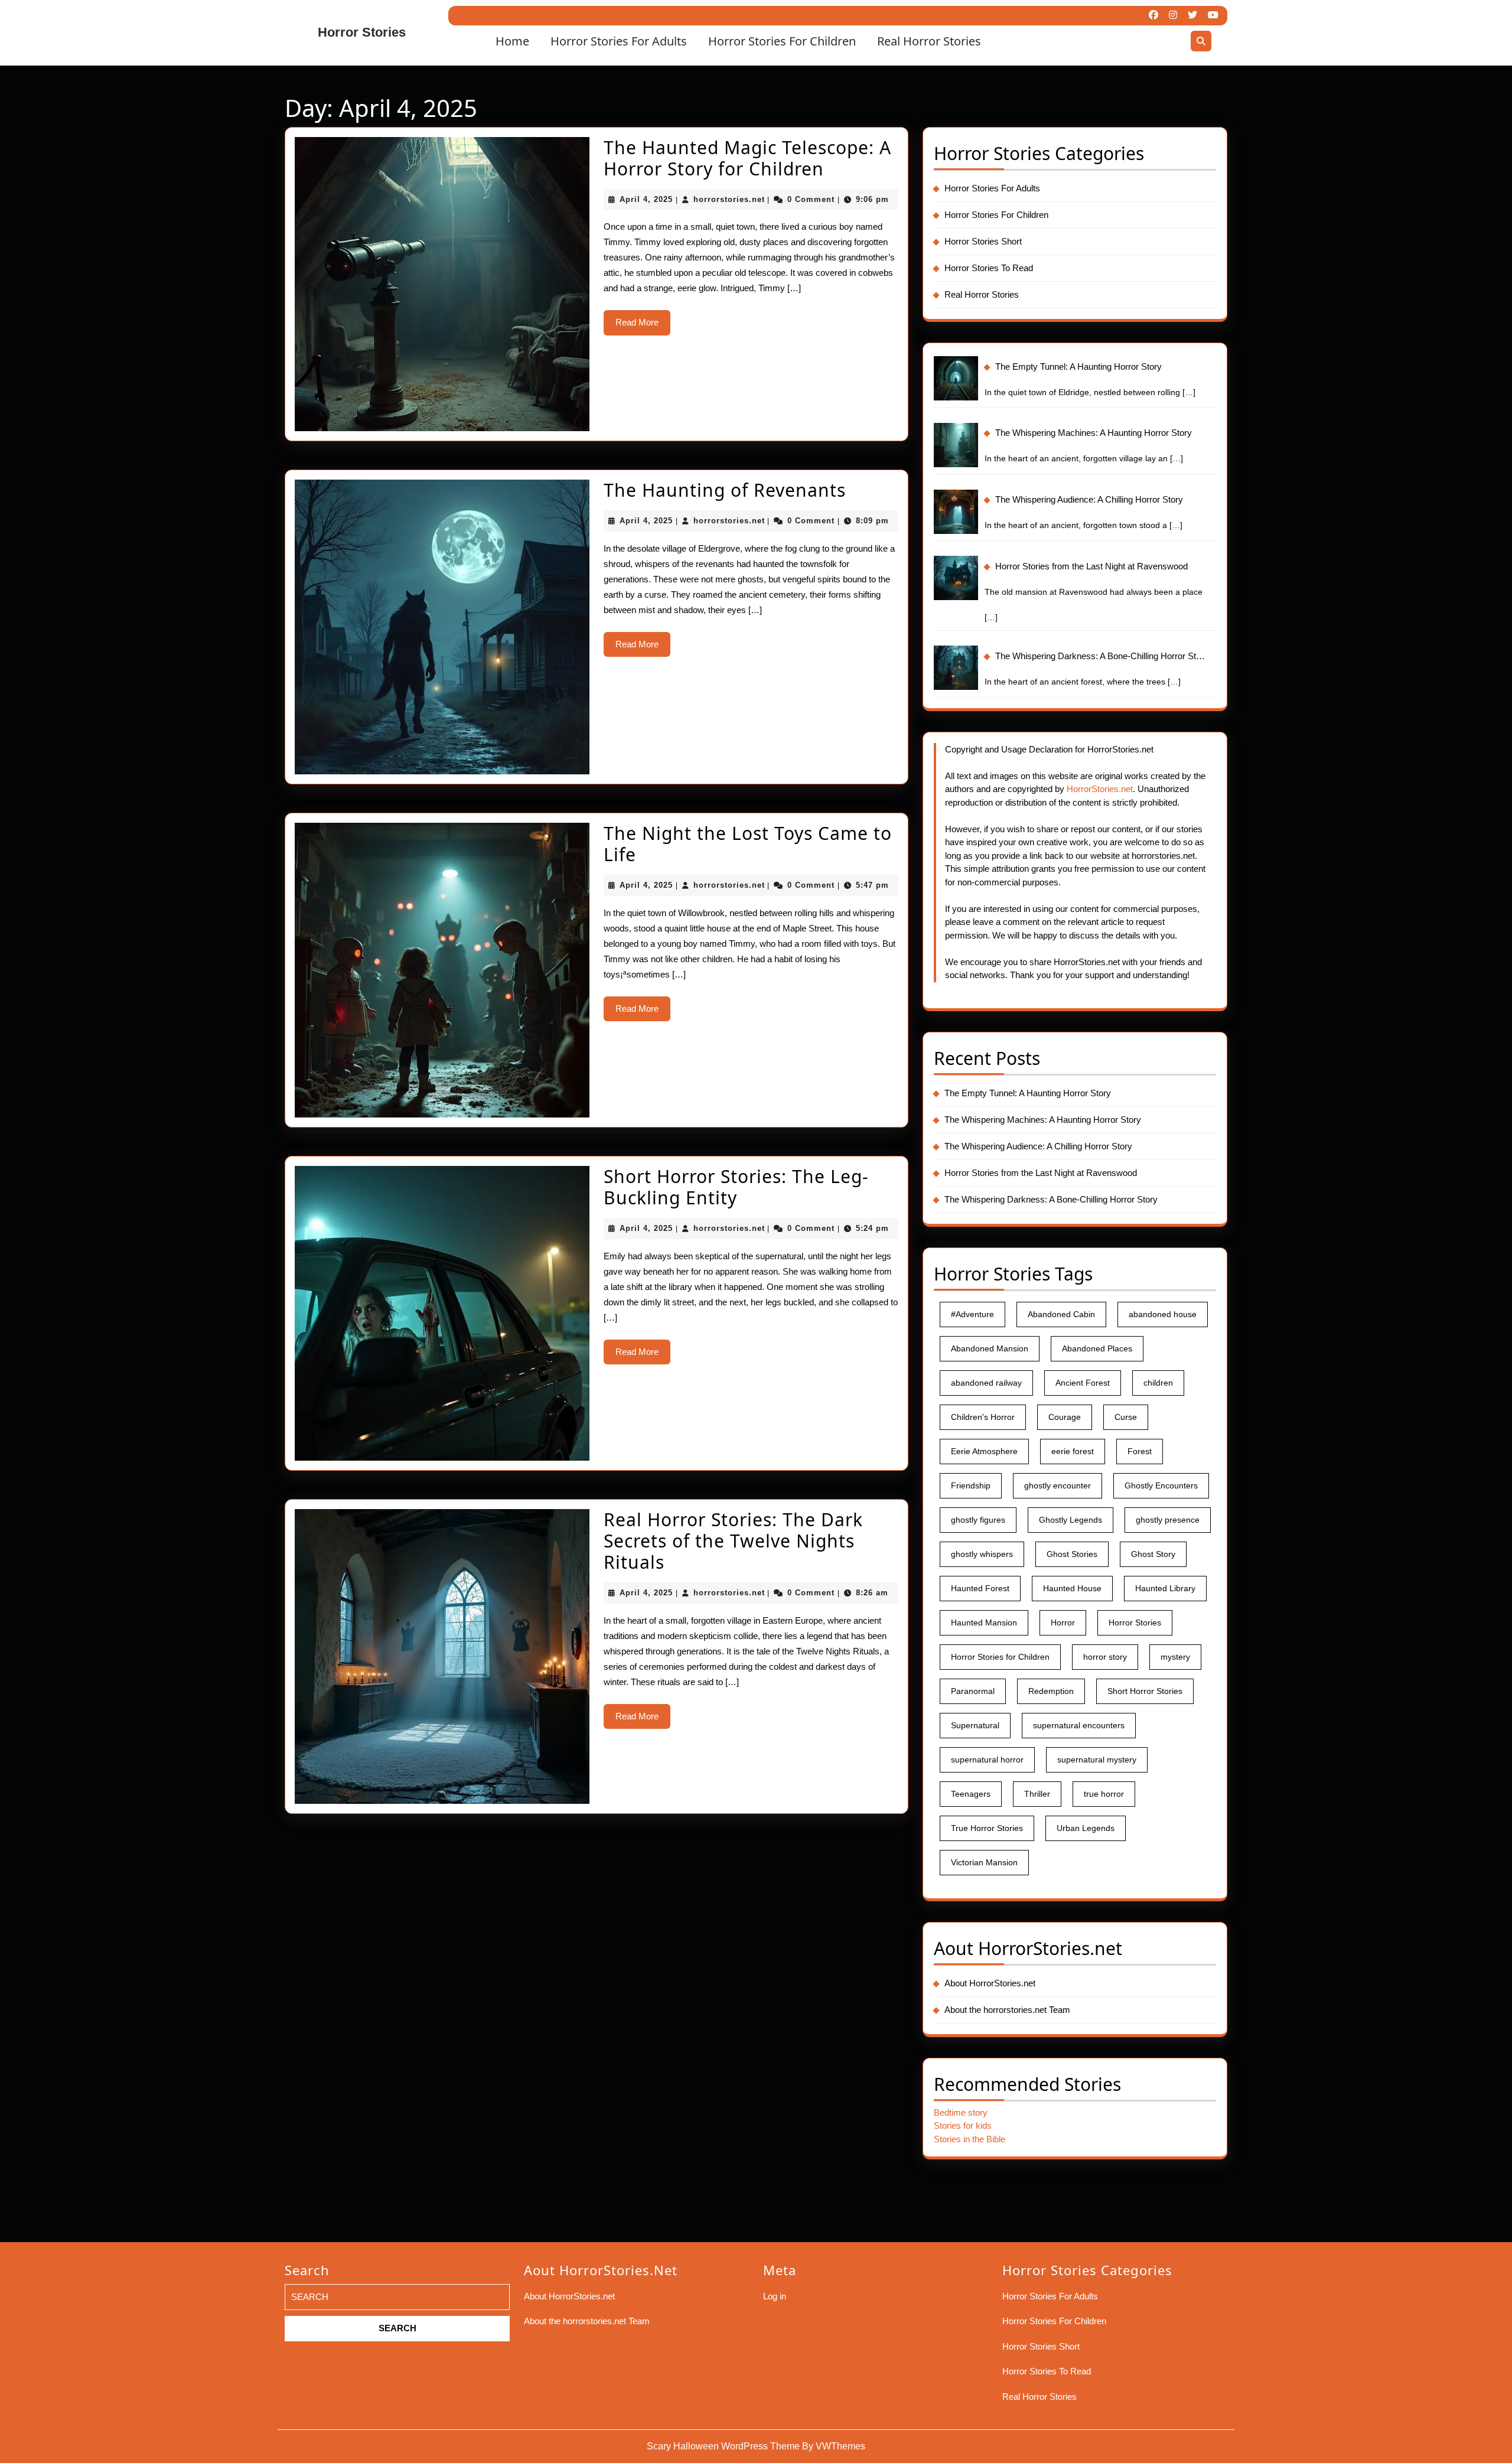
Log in (775, 2296)
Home (512, 41)
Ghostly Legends (1071, 1520)
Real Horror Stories (929, 41)
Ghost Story (1153, 1554)
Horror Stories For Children (782, 41)
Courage (1065, 1417)
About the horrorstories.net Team (1007, 2010)
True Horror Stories (987, 1828)
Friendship (971, 1485)
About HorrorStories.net (990, 1983)
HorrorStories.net (1100, 789)
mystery (1175, 1657)
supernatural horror (987, 1760)
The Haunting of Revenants (725, 490)
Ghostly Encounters (1161, 1485)
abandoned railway (986, 1383)
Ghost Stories (1072, 1554)
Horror (1063, 1623)
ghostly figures (978, 1520)
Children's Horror (983, 1417)
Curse (1126, 1417)
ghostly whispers (982, 1554)
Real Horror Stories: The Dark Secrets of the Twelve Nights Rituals (733, 1541)
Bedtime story (961, 2112)
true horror (1104, 1794)
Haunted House (1072, 1588)
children (1158, 1383)
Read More (643, 326)
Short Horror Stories (1145, 1691)
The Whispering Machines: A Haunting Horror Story (1043, 1120)
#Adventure (972, 1314)
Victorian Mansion (984, 1862)
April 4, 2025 (646, 199)
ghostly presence (1168, 1520)
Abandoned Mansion (990, 1348)
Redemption (1051, 1691)
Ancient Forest (1083, 1383)
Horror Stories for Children (1000, 1657)
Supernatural (975, 1725)
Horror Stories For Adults (619, 41)
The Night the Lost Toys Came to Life (748, 844)
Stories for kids (963, 2125)
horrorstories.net (729, 199)
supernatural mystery (1097, 1760)
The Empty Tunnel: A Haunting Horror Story (1028, 1093)
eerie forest (1073, 1451)
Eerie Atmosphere (984, 1451)
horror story (1105, 1657)
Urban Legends (1086, 1828)
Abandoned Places (1097, 1348)
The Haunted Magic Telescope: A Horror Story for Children (747, 158)
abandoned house (1163, 1314)
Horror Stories (362, 32)
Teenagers (971, 1794)
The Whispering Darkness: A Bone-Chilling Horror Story (1051, 1199)
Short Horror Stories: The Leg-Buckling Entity (736, 1187)
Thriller (1037, 1794)
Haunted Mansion (984, 1623)
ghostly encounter (1058, 1485)
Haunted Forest (980, 1588)
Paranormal (973, 1691)
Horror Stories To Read (989, 268)
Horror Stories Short (983, 241)
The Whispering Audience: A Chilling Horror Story (1038, 1146)
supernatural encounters (1079, 1725)
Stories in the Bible (970, 2139)
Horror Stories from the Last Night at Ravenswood (1041, 1173)
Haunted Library (1165, 1588)
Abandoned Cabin (1061, 1314)
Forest (1140, 1451)
